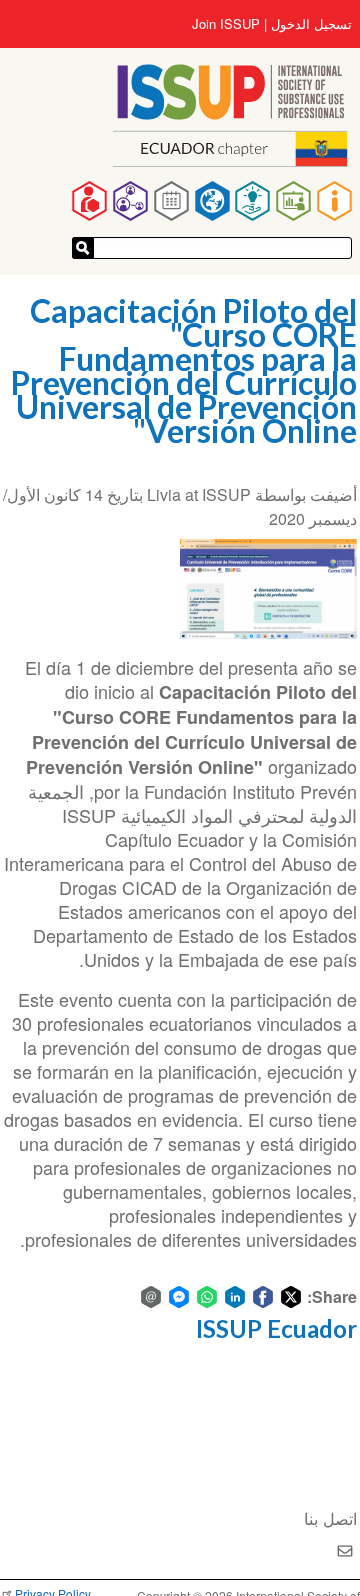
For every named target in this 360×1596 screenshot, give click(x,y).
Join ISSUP (226, 24)
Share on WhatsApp (207, 1297)
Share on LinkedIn (235, 1297)
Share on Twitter (291, 1297)
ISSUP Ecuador (276, 1328)
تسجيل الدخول (311, 24)
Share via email (151, 1297)
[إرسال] (83, 248)
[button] (268, 589)
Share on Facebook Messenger (179, 1297)
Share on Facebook (263, 1297)
